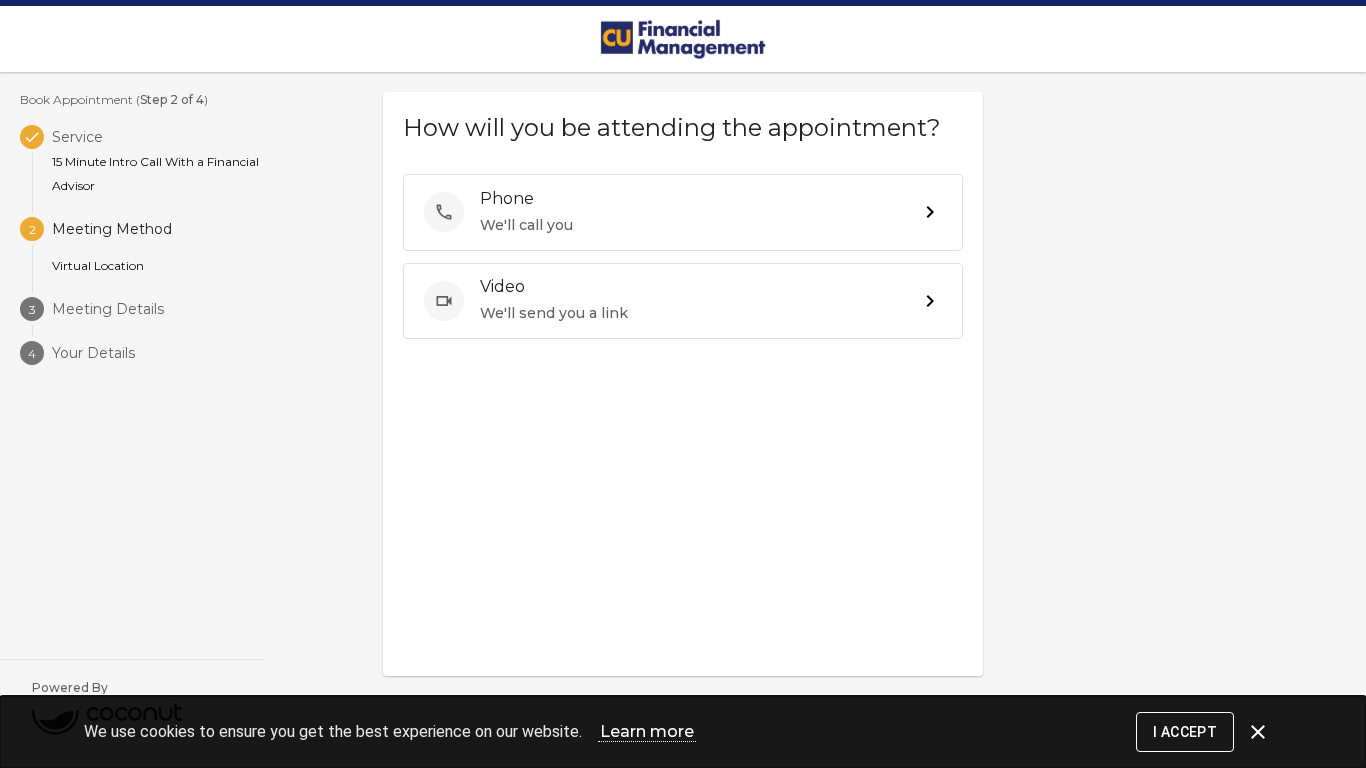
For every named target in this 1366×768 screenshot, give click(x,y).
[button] (683, 212)
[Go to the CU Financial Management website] (683, 39)
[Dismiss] (1258, 732)
